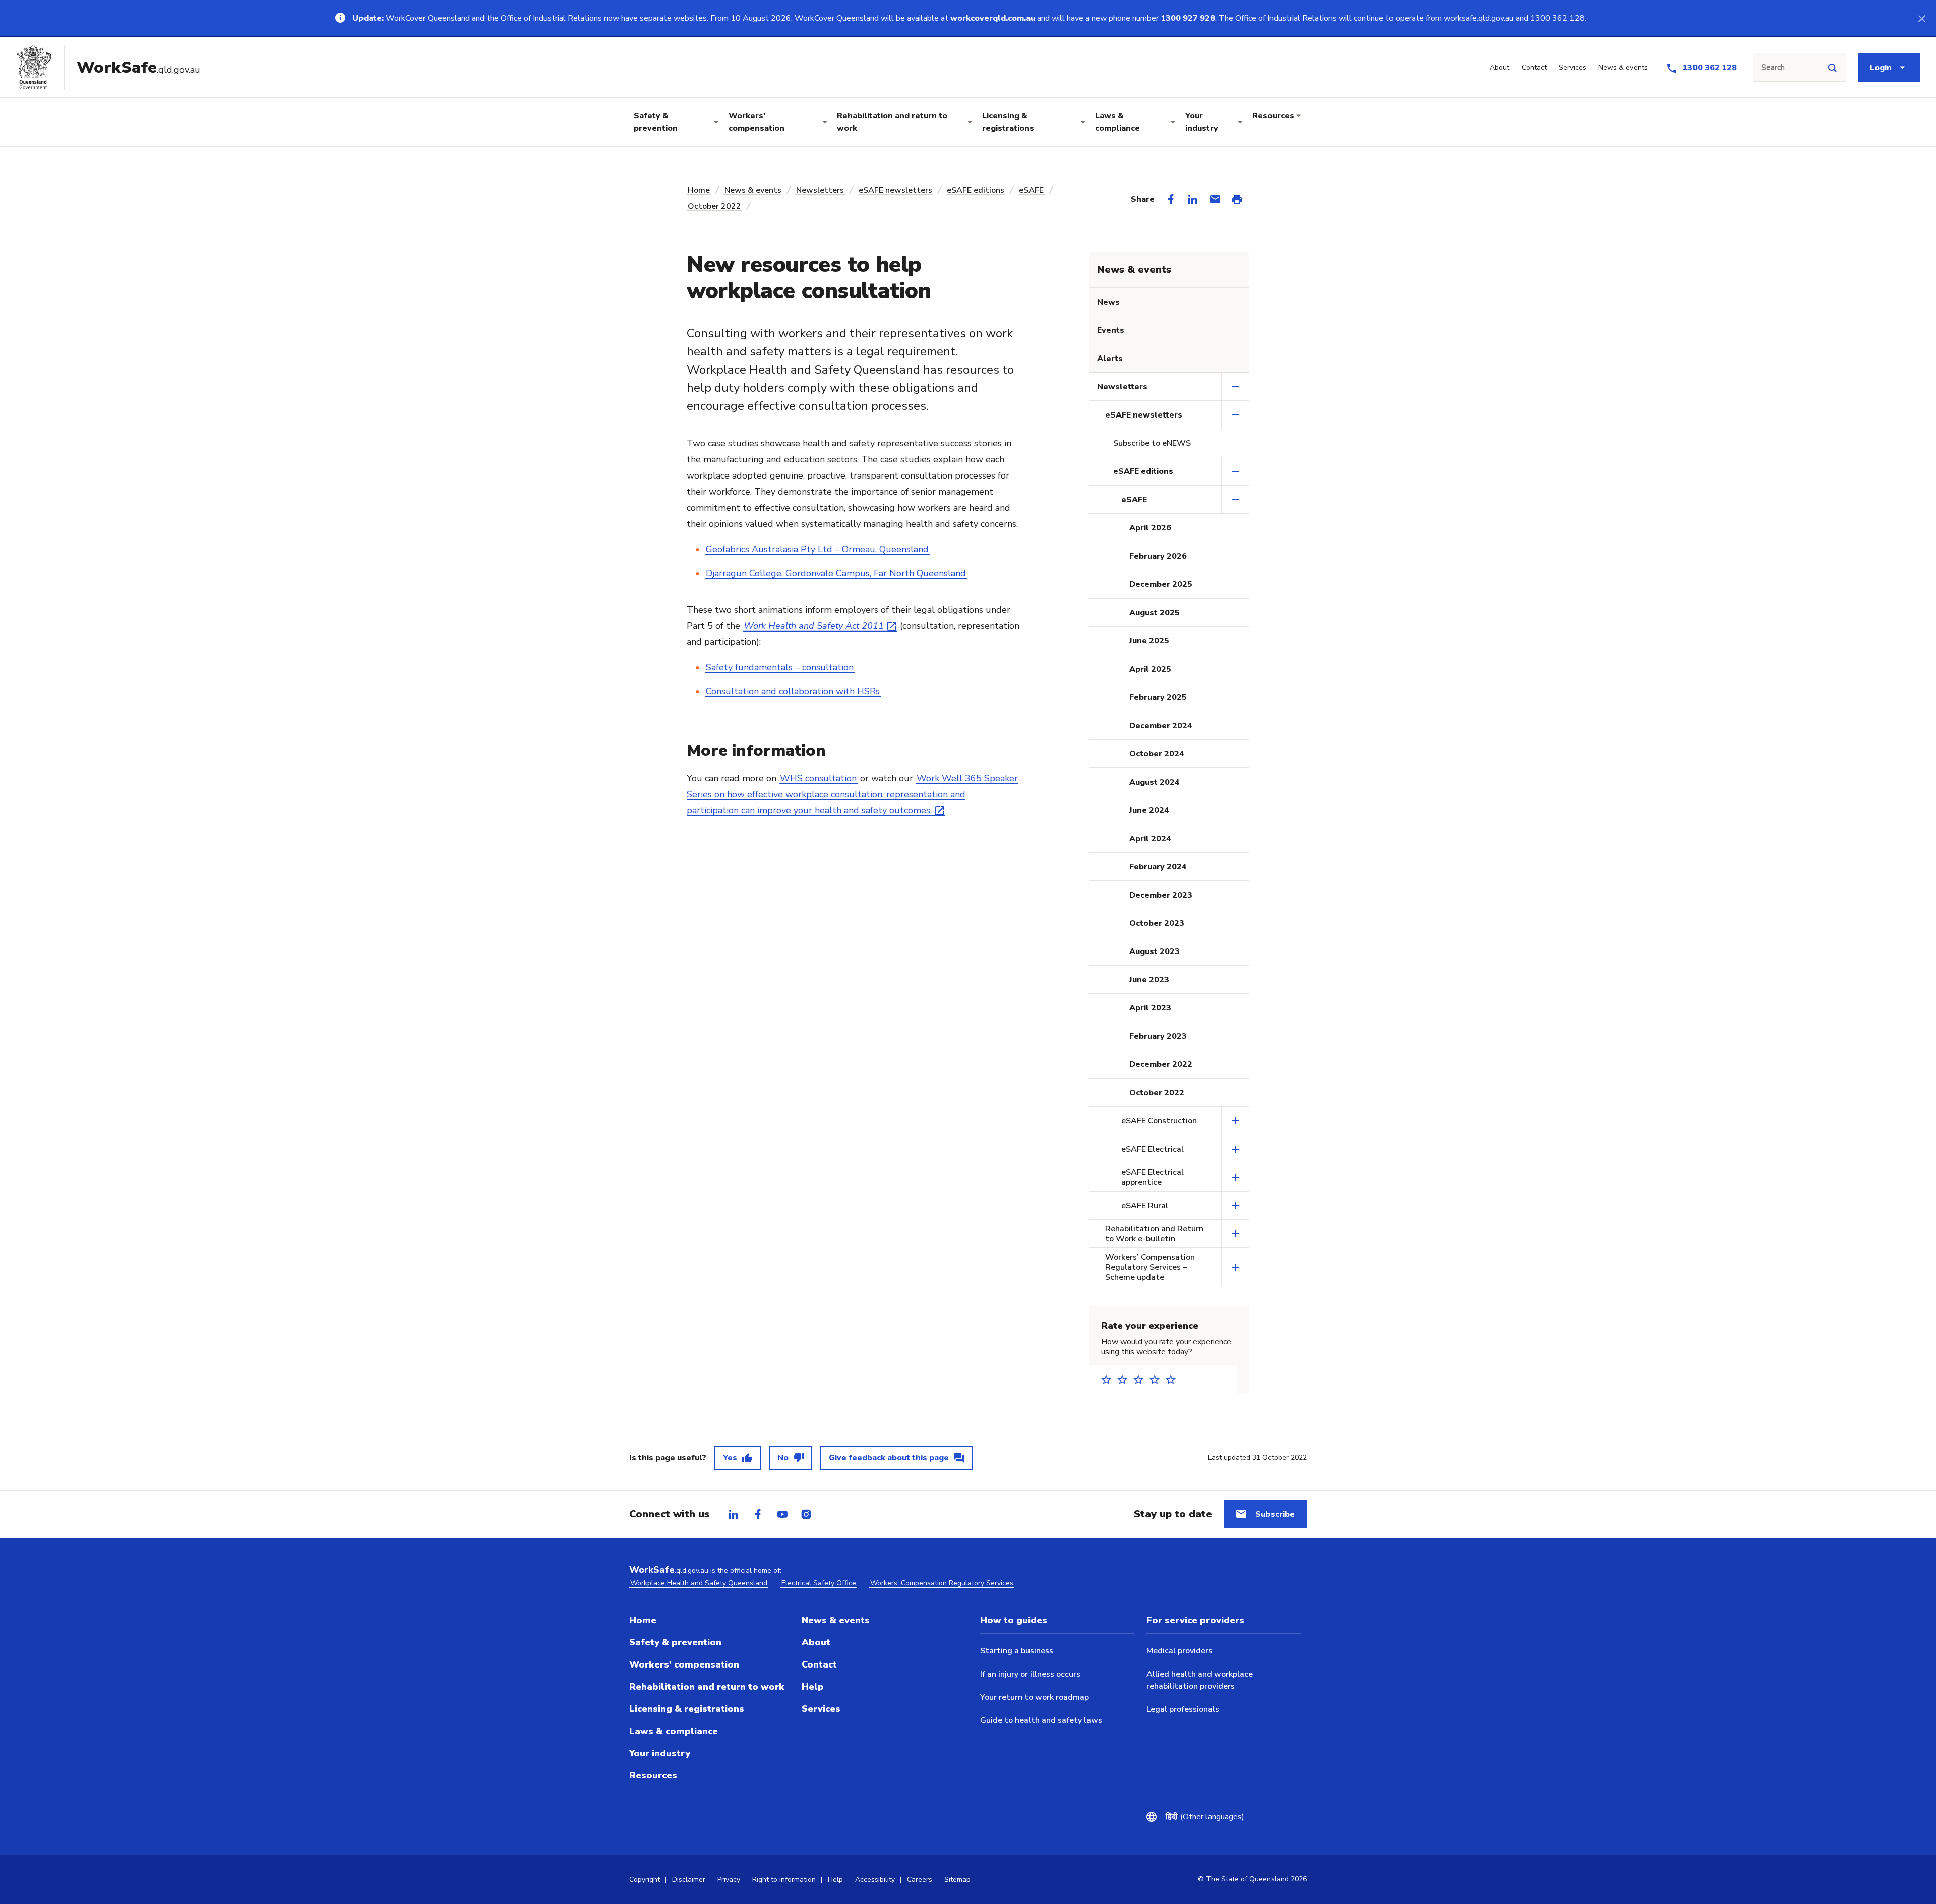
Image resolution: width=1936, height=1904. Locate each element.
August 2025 (1155, 613)
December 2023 (1161, 895)
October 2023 (1157, 923)
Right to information (784, 1880)
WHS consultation (818, 778)
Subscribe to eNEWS (1152, 443)
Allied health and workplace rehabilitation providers (1200, 1680)
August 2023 (1155, 951)
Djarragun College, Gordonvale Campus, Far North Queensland (836, 573)
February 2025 (1158, 697)
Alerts (1110, 359)
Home (699, 190)
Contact (819, 1664)
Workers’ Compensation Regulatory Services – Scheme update (1150, 1267)
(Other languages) (1209, 1817)
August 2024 (1155, 782)
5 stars (1174, 1379)
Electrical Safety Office (819, 1583)
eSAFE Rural (1145, 1206)
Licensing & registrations (1008, 122)
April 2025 (1150, 669)
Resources (1273, 116)
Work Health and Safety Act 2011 (814, 626)
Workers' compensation (757, 122)
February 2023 (1158, 1036)
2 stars (1125, 1379)
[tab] (734, 1514)
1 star (1109, 1379)
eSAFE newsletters (895, 190)
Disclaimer (689, 1880)
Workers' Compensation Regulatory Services (942, 1583)
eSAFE (1031, 190)
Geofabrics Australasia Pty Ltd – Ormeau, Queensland (817, 549)
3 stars (1141, 1379)
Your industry (1202, 122)
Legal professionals (1183, 1709)
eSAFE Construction (1159, 1121)
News (1108, 302)
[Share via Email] (1215, 199)
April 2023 (1150, 1008)
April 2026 (1150, 528)
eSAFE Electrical (1153, 1149)
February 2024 (1158, 867)
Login (1881, 68)
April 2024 (1150, 839)
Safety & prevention (656, 122)
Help (813, 1687)
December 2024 (1161, 726)
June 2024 (1149, 810)
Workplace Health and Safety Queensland (699, 1583)
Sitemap (957, 1880)
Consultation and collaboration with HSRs (793, 691)
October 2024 (1157, 754)
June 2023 (1149, 980)
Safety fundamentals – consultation (780, 667)
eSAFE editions (976, 190)
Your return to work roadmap (1035, 1697)
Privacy (729, 1880)
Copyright (645, 1880)
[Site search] (1832, 68)
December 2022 (1161, 1064)
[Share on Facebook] (1171, 199)
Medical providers (1179, 1651)
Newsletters (820, 190)
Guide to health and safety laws (1041, 1720)
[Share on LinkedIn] (1193, 199)
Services (821, 1709)
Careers (920, 1880)
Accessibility (875, 1880)
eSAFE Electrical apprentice (1153, 1177)
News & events (753, 190)
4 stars (1158, 1379)
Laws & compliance (1117, 122)
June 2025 (1149, 641)
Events (1111, 330)
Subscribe (1275, 1514)
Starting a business (1017, 1651)
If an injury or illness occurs (1030, 1674)
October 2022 (714, 206)
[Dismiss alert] (1922, 18)
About (816, 1642)
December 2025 (1161, 584)
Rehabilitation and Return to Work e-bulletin (1154, 1234)
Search (1773, 68)
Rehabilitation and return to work (892, 122)
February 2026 (1158, 556)
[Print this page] (1237, 199)
